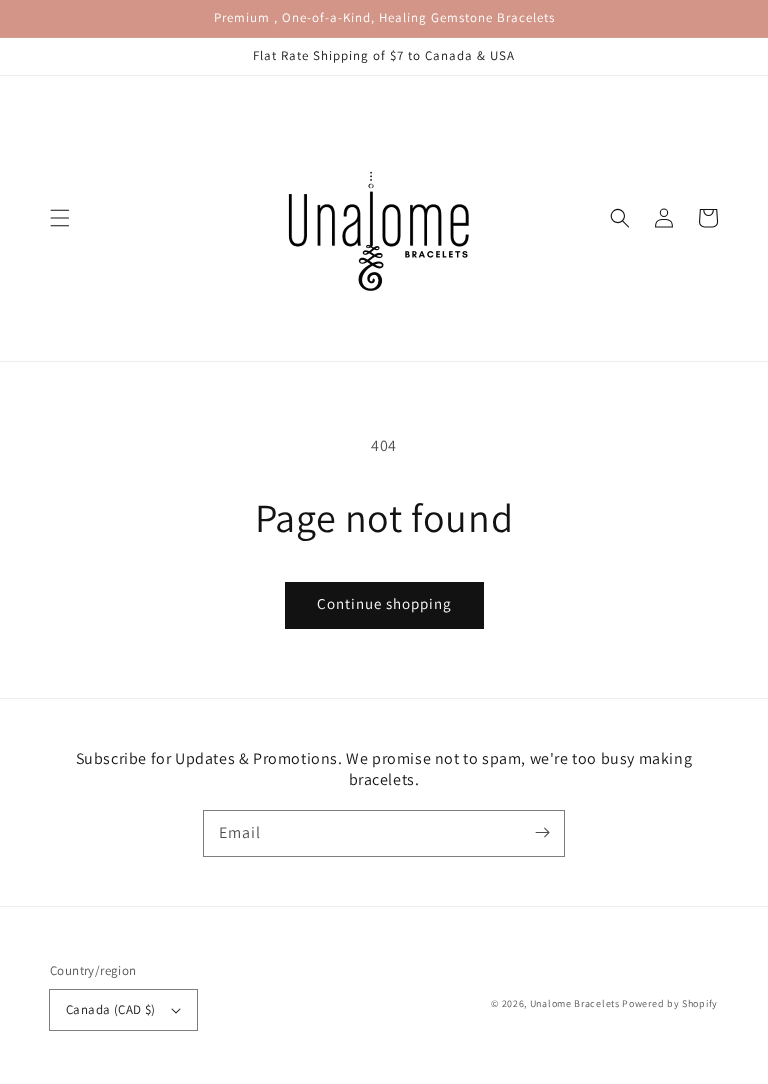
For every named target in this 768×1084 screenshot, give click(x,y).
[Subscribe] (542, 833)
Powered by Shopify (670, 1003)
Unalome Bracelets (575, 1003)
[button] (60, 218)
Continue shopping (384, 603)
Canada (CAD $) (111, 1009)
